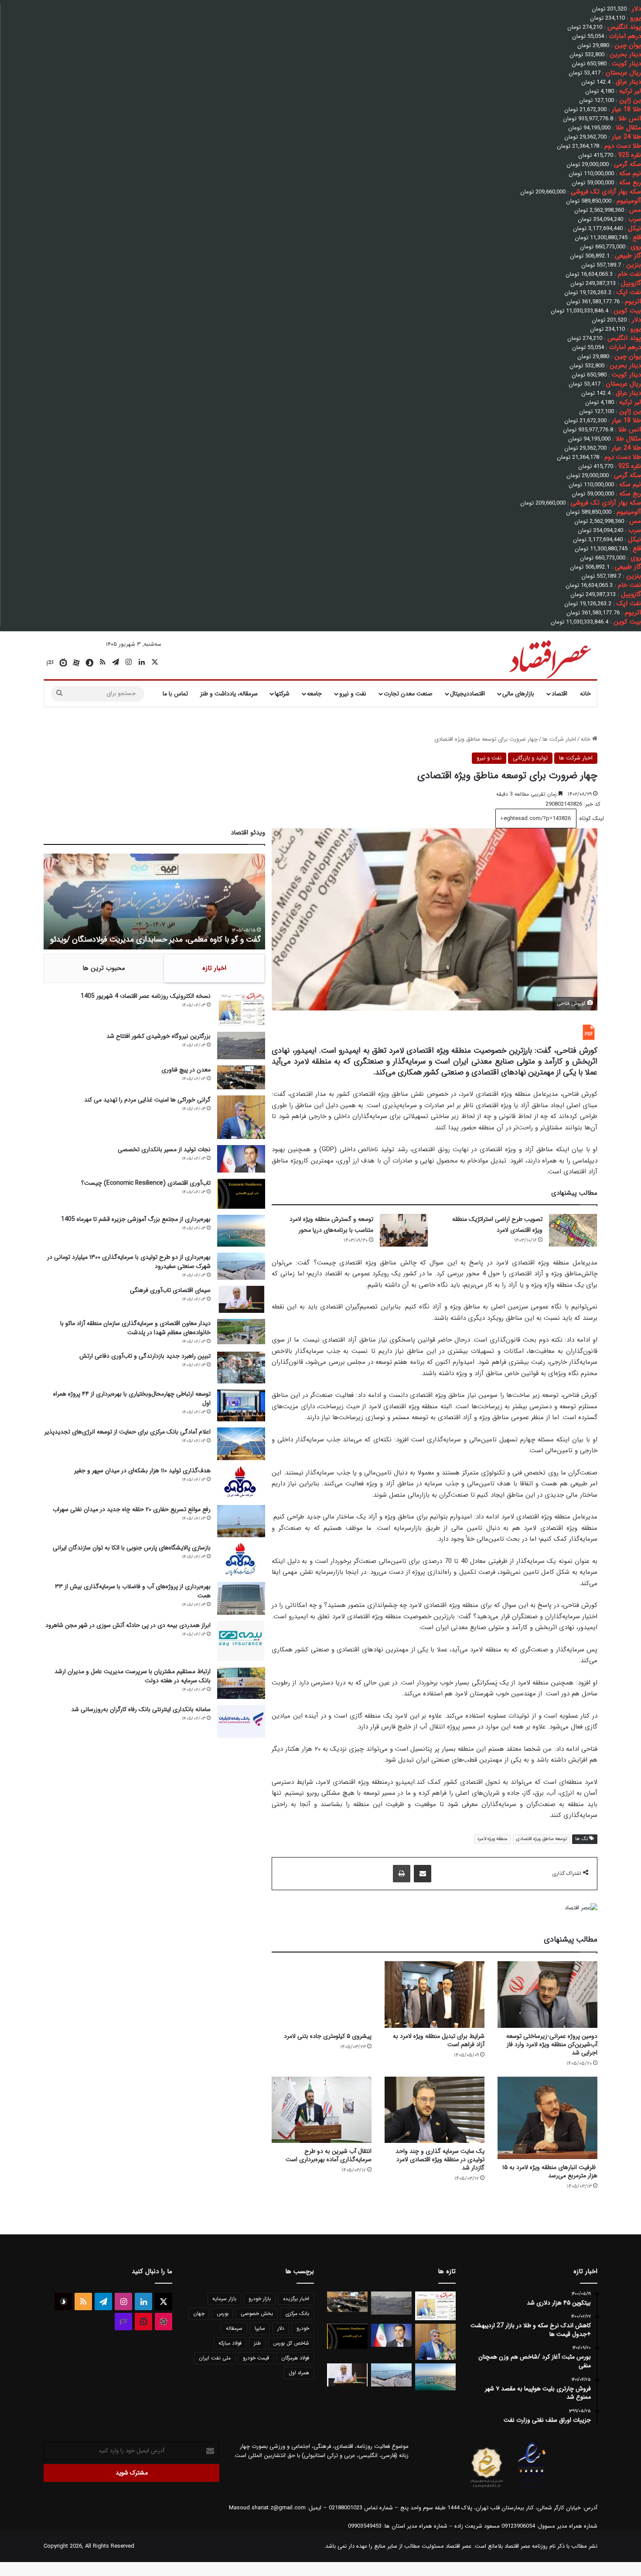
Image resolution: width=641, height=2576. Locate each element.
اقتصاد (559, 694)
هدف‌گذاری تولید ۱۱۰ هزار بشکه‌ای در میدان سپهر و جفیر (142, 1471)
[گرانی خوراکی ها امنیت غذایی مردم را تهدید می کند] (241, 1117)
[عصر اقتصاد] (549, 658)
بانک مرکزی (297, 2313)
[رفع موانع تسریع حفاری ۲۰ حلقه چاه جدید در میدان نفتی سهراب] (241, 1521)
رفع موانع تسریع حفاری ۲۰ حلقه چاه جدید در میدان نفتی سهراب (132, 1509)
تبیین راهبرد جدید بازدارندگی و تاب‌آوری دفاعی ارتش (145, 1356)
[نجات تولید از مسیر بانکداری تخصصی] (241, 1159)
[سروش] (89, 663)
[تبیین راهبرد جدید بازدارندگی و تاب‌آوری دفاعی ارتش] (241, 1368)
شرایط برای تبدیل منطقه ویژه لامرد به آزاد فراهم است (439, 2040)
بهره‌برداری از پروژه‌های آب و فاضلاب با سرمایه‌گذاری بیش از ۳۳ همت (133, 1591)
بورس (223, 2313)
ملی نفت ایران (215, 2358)
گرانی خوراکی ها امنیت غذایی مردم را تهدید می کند (147, 1100)
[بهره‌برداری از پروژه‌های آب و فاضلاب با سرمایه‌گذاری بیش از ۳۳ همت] (241, 1598)
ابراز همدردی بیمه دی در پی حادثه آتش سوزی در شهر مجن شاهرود (128, 1625)
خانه (585, 694)
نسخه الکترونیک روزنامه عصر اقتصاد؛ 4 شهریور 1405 (146, 996)
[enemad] (532, 2488)
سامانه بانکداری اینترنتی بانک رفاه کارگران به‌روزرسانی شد (141, 1709)
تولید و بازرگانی (530, 758)
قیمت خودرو (256, 2358)
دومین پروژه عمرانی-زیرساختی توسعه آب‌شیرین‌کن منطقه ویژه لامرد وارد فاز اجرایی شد (552, 2044)
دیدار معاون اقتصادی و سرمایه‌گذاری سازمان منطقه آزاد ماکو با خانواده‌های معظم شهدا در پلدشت (135, 1328)
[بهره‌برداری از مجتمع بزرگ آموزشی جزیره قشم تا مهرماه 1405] (241, 1231)
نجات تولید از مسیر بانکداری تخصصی (164, 1149)
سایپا (260, 2328)
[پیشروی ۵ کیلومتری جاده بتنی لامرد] (322, 1995)
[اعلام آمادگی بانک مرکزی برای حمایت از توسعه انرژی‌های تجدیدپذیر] (241, 1444)
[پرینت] (402, 1874)
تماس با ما (175, 694)
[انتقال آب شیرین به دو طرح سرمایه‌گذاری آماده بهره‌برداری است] (322, 2110)
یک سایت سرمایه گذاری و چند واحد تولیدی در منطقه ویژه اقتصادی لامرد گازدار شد (440, 2159)
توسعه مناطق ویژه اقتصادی (541, 1839)
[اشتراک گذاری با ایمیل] (423, 1874)
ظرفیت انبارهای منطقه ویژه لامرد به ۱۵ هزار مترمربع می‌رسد (550, 2171)
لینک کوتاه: (590, 819)
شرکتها (282, 694)
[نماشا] (63, 663)
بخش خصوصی (257, 2313)
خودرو (303, 2328)
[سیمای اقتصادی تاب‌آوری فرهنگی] (241, 1299)
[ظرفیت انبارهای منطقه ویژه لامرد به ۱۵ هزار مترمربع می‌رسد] (547, 2118)
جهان (199, 2313)
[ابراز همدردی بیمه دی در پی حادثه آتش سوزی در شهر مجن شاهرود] (241, 1641)
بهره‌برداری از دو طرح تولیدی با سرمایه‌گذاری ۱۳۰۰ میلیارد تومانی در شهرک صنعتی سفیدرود (129, 1262)
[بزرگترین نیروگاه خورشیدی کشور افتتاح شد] (241, 1046)
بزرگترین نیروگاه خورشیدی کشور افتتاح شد (159, 1036)
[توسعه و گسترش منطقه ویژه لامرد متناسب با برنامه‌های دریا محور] (404, 1230)
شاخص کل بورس (291, 2343)
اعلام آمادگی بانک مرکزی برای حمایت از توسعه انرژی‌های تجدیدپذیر (128, 1432)
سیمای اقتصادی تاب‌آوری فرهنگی (170, 1290)
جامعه (314, 694)
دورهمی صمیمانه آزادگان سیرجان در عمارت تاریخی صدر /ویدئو (164, 939)
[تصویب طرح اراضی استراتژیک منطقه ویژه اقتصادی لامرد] (573, 1230)
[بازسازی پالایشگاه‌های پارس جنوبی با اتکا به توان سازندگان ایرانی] (241, 1560)
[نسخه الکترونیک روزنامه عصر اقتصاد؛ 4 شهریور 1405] (241, 1009)
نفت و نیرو (353, 694)
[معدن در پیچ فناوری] (241, 1077)
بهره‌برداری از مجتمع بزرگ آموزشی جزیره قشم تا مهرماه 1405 (136, 1219)
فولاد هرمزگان (295, 2358)
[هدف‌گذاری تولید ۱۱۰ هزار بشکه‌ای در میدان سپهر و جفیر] (241, 1483)
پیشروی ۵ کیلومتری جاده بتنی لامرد (328, 2036)
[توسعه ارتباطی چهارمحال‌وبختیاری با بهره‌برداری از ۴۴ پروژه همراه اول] (241, 1405)
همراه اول (299, 2373)
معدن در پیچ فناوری (186, 1070)
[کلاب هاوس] (50, 663)
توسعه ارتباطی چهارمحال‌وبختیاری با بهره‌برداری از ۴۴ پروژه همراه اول (132, 1398)
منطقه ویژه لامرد (492, 1839)
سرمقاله (234, 2328)
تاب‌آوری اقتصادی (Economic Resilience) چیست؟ (146, 1183)
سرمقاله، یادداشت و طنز (229, 694)
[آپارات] (76, 663)
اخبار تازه (214, 968)
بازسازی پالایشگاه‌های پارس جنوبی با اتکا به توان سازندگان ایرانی (132, 1548)
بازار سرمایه (224, 2299)
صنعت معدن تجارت (408, 694)
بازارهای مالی (518, 694)
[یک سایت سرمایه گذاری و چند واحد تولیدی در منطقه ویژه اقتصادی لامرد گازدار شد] (435, 2110)
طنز (257, 2343)
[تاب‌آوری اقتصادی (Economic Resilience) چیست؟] (241, 1194)
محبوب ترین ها (104, 968)
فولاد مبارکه (230, 2343)
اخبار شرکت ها (559, 739)
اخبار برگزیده (296, 2299)
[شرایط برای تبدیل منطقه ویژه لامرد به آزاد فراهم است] (435, 1995)
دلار (281, 2328)
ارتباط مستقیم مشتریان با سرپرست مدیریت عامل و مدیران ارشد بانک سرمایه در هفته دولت (133, 1676)
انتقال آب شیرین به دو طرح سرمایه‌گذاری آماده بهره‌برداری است (329, 2155)
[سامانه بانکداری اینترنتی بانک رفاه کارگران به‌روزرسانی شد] (241, 1721)
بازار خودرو (260, 2299)
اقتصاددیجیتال (467, 694)
